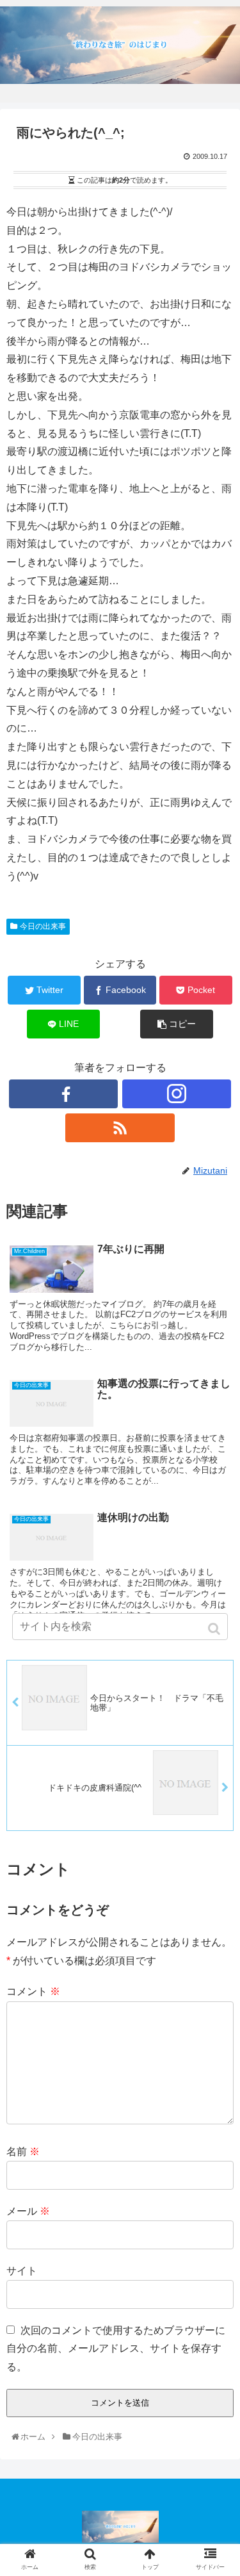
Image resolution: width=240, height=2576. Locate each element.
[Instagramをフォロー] (177, 1094)
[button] (215, 1629)
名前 (23, 2152)
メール (28, 2211)
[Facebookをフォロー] (63, 1094)
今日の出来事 (43, 926)
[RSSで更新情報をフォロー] (120, 1128)
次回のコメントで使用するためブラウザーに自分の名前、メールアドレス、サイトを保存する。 (116, 2349)
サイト (22, 2271)
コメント (33, 1991)
